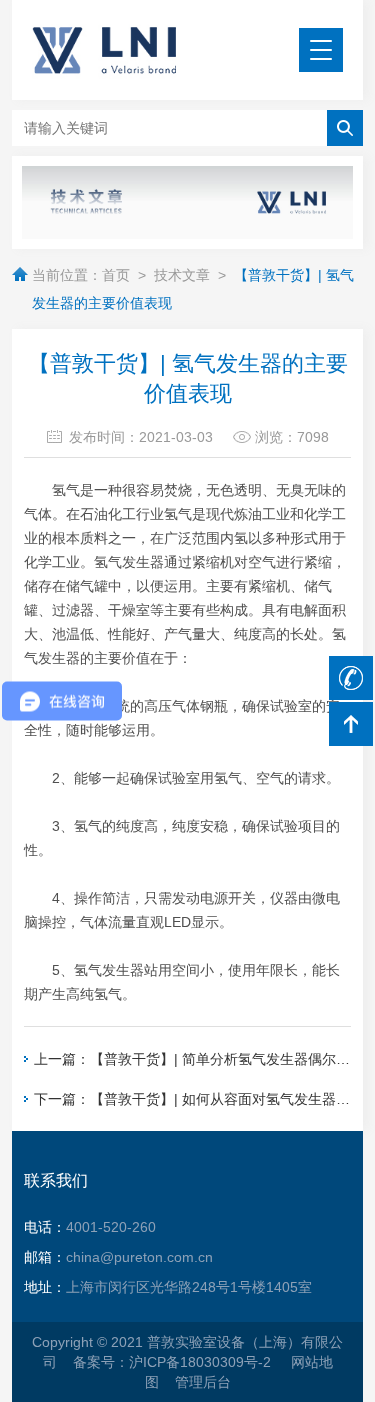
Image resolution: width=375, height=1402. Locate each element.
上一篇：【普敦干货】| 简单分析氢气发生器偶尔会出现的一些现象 (192, 1059)
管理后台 (203, 1382)
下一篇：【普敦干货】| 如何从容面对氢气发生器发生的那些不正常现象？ (192, 1099)
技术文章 (182, 275)
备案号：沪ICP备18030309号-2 (174, 1362)
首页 (116, 275)
